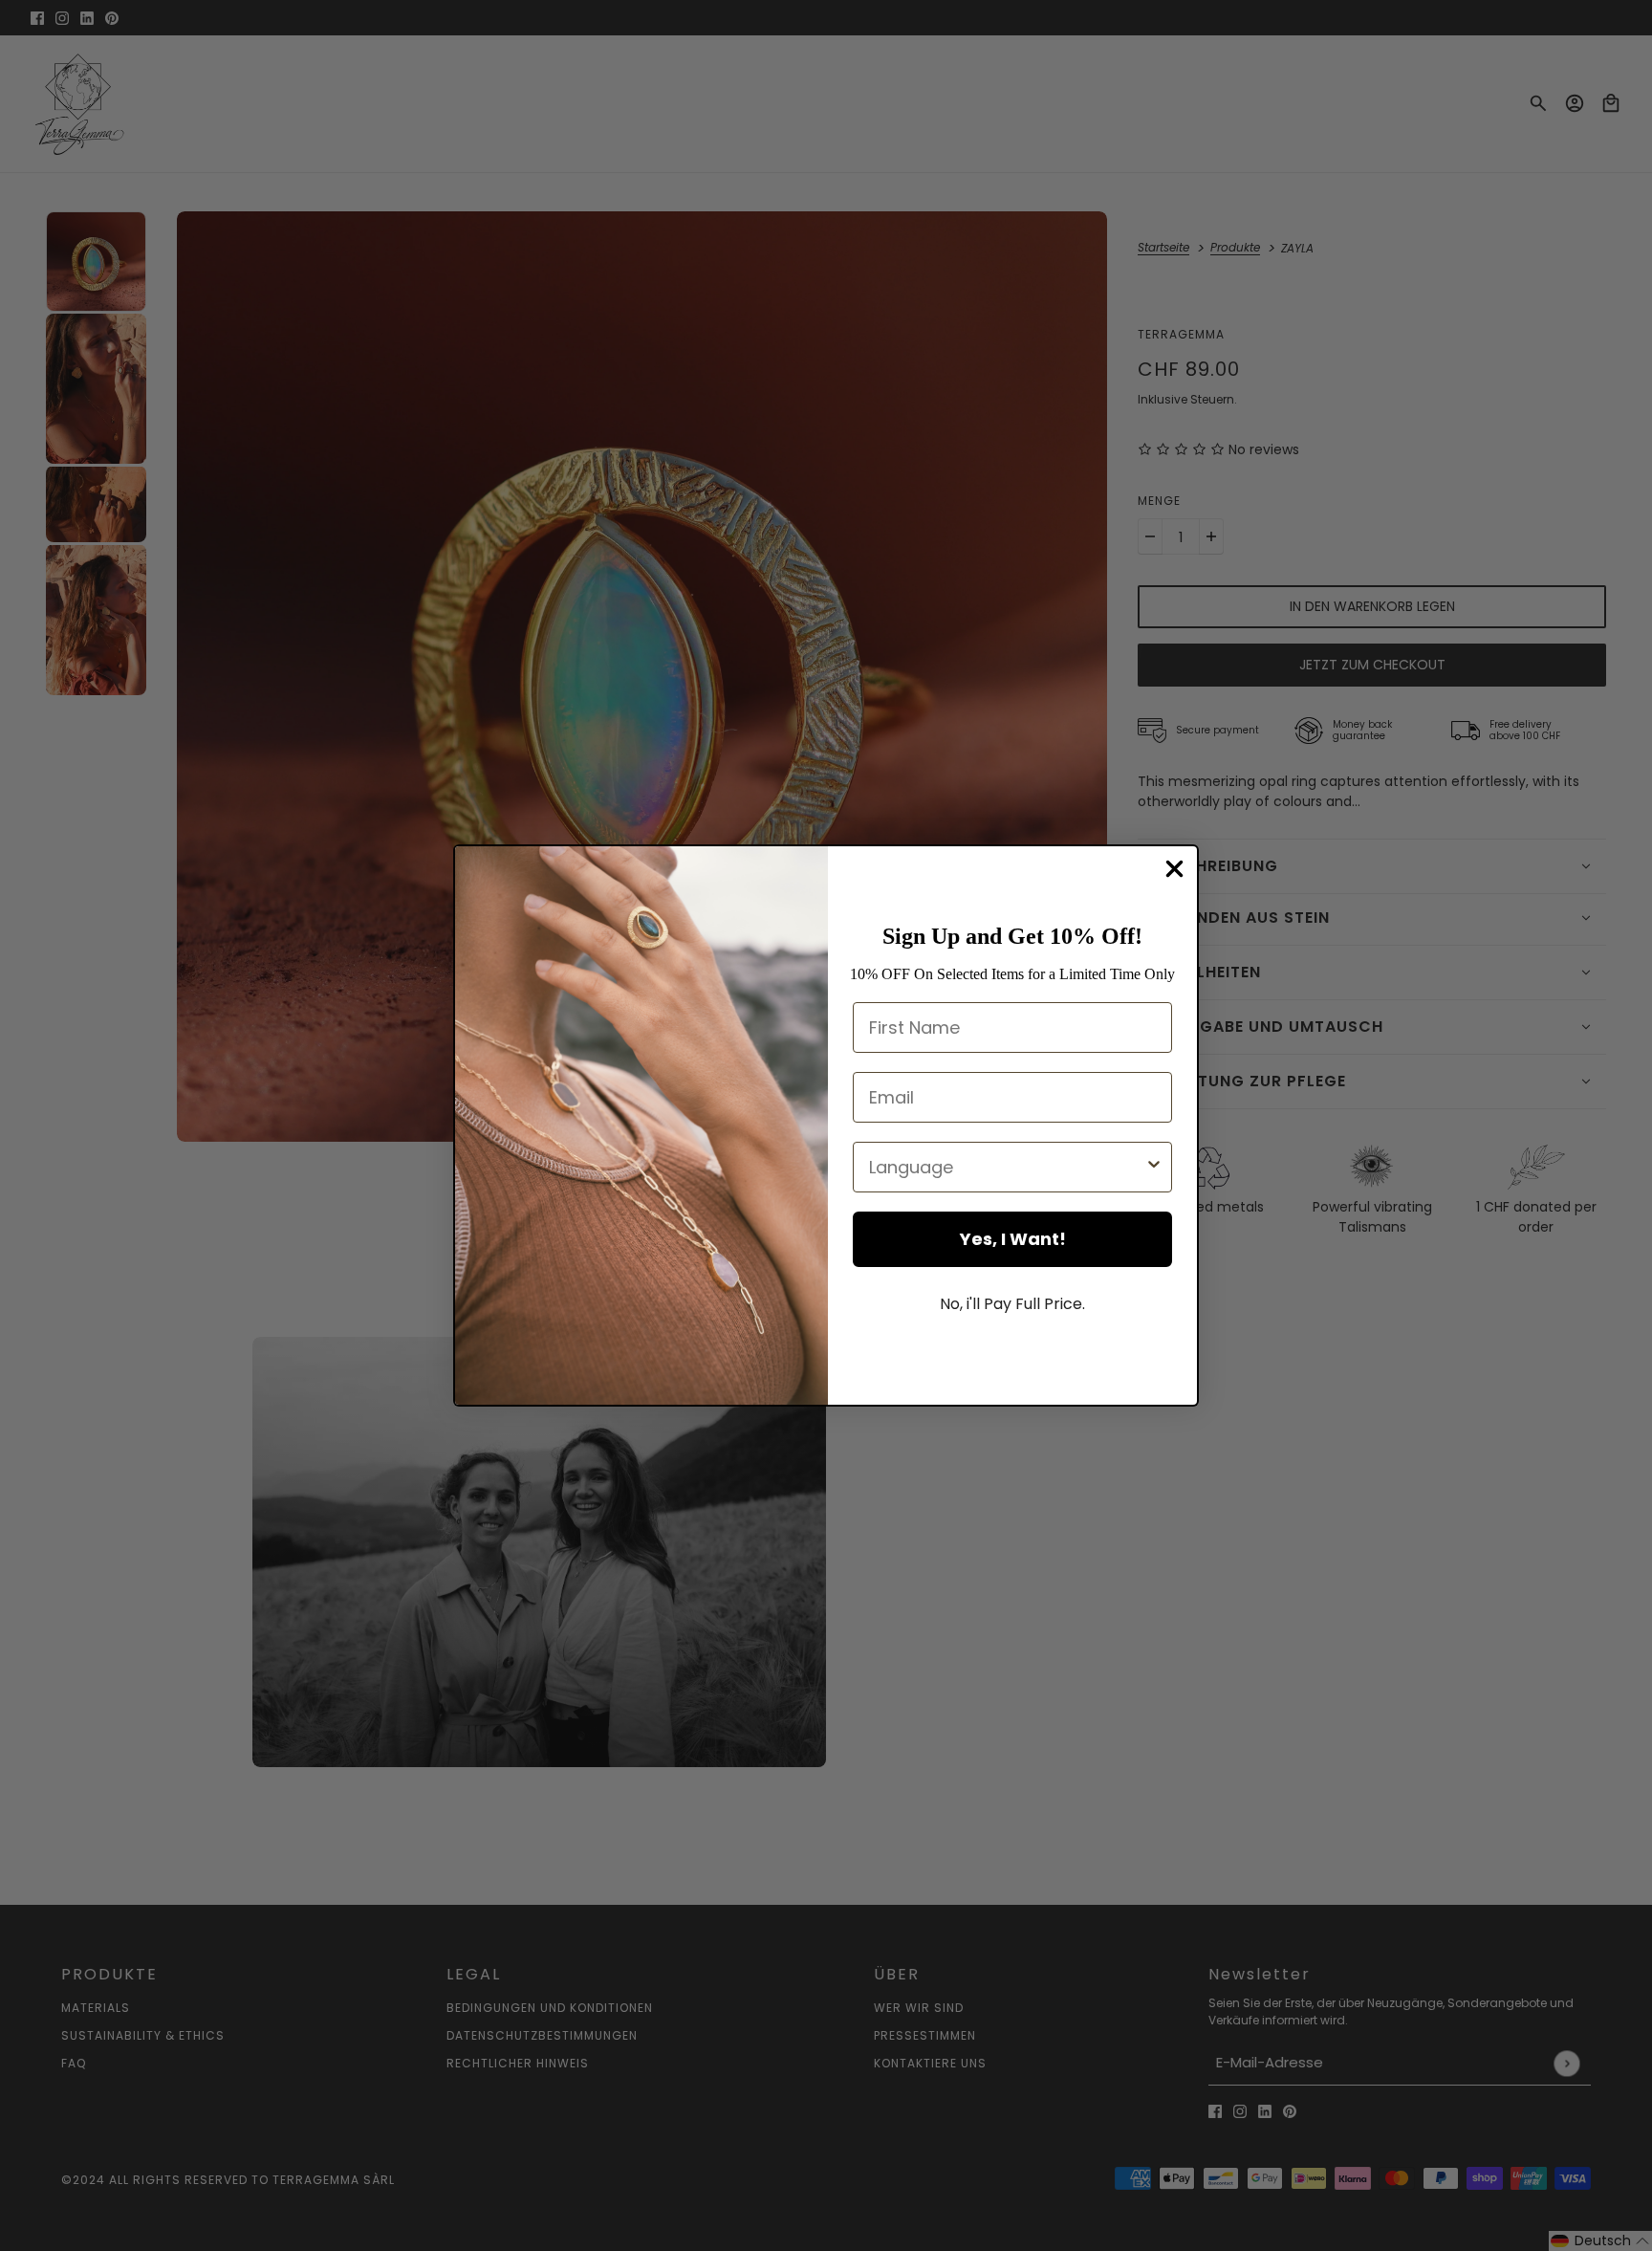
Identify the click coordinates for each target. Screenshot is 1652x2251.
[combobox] (1007, 1167)
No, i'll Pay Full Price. (1012, 1304)
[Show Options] (1154, 1167)
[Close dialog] (1174, 869)
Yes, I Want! (1013, 1239)
